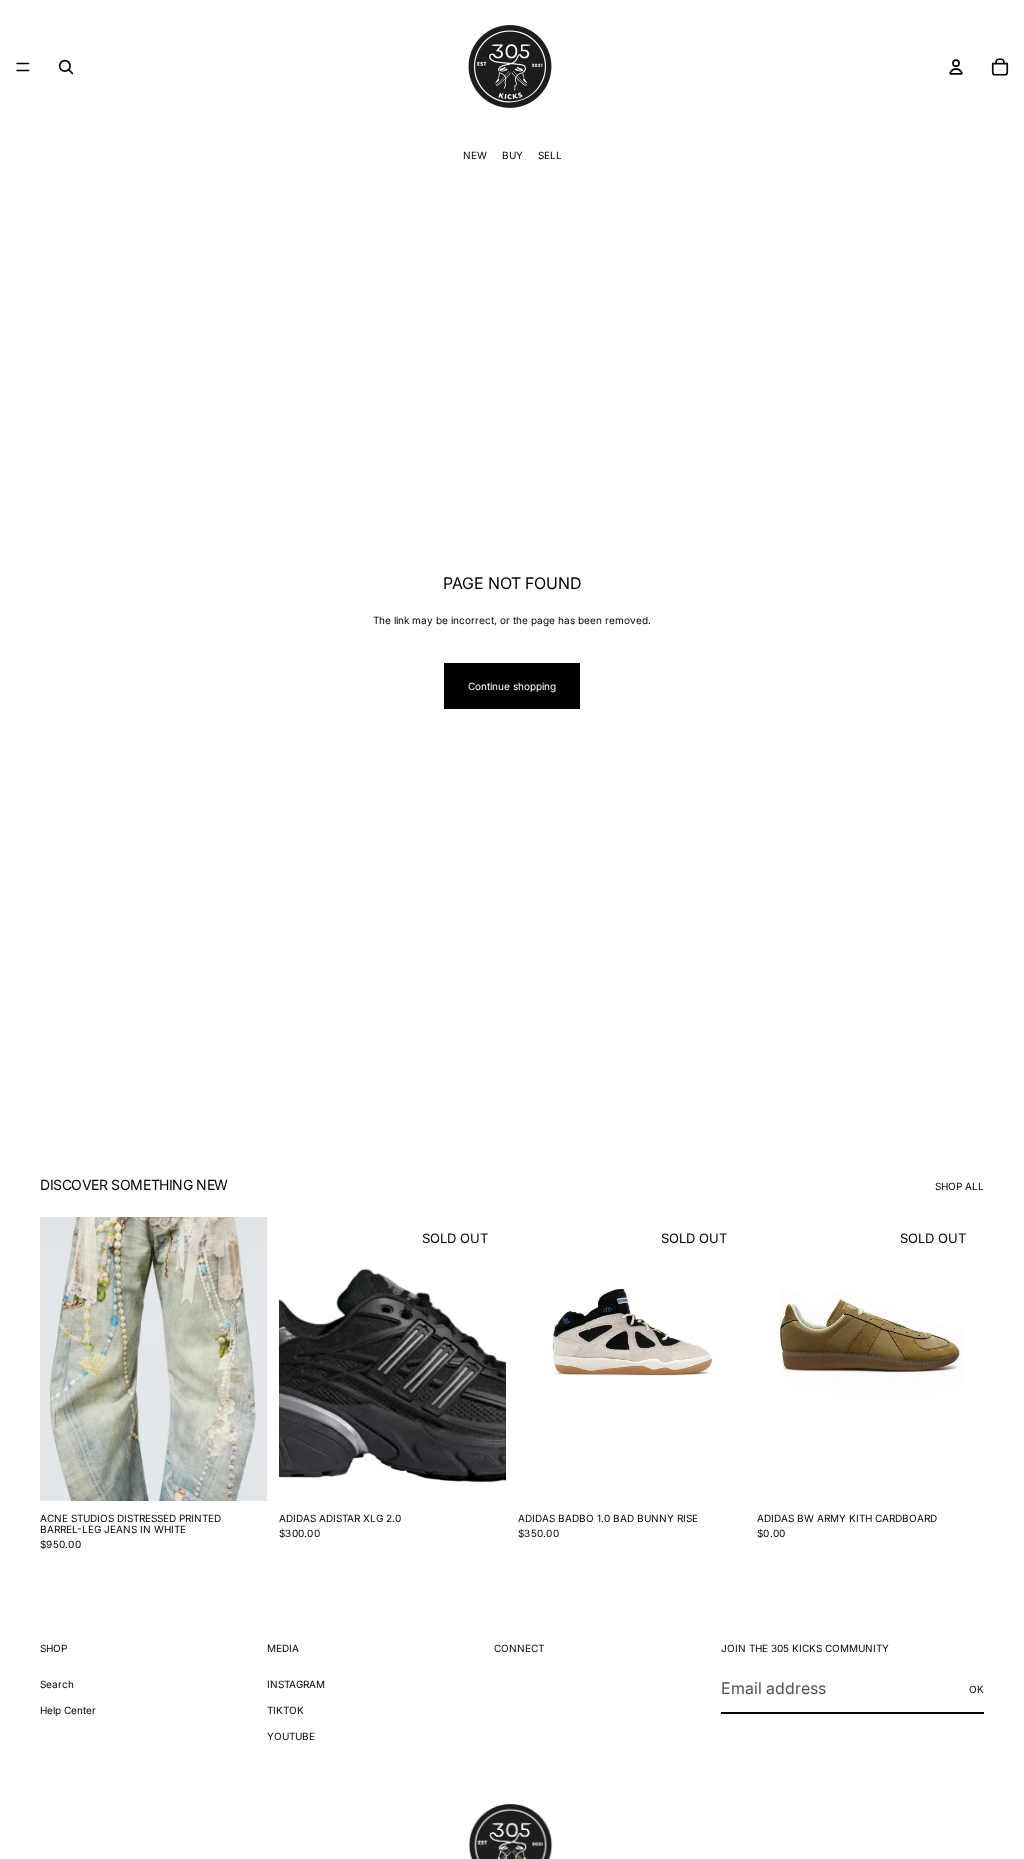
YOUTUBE (291, 1736)
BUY (512, 155)
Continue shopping (512, 686)
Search (57, 1684)
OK (976, 1688)
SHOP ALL (959, 1186)
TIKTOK (285, 1710)
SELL (550, 155)
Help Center (68, 1710)
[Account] (956, 67)
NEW (475, 155)
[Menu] (23, 67)
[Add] (236, 1470)
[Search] (66, 67)
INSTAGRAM (296, 1684)
